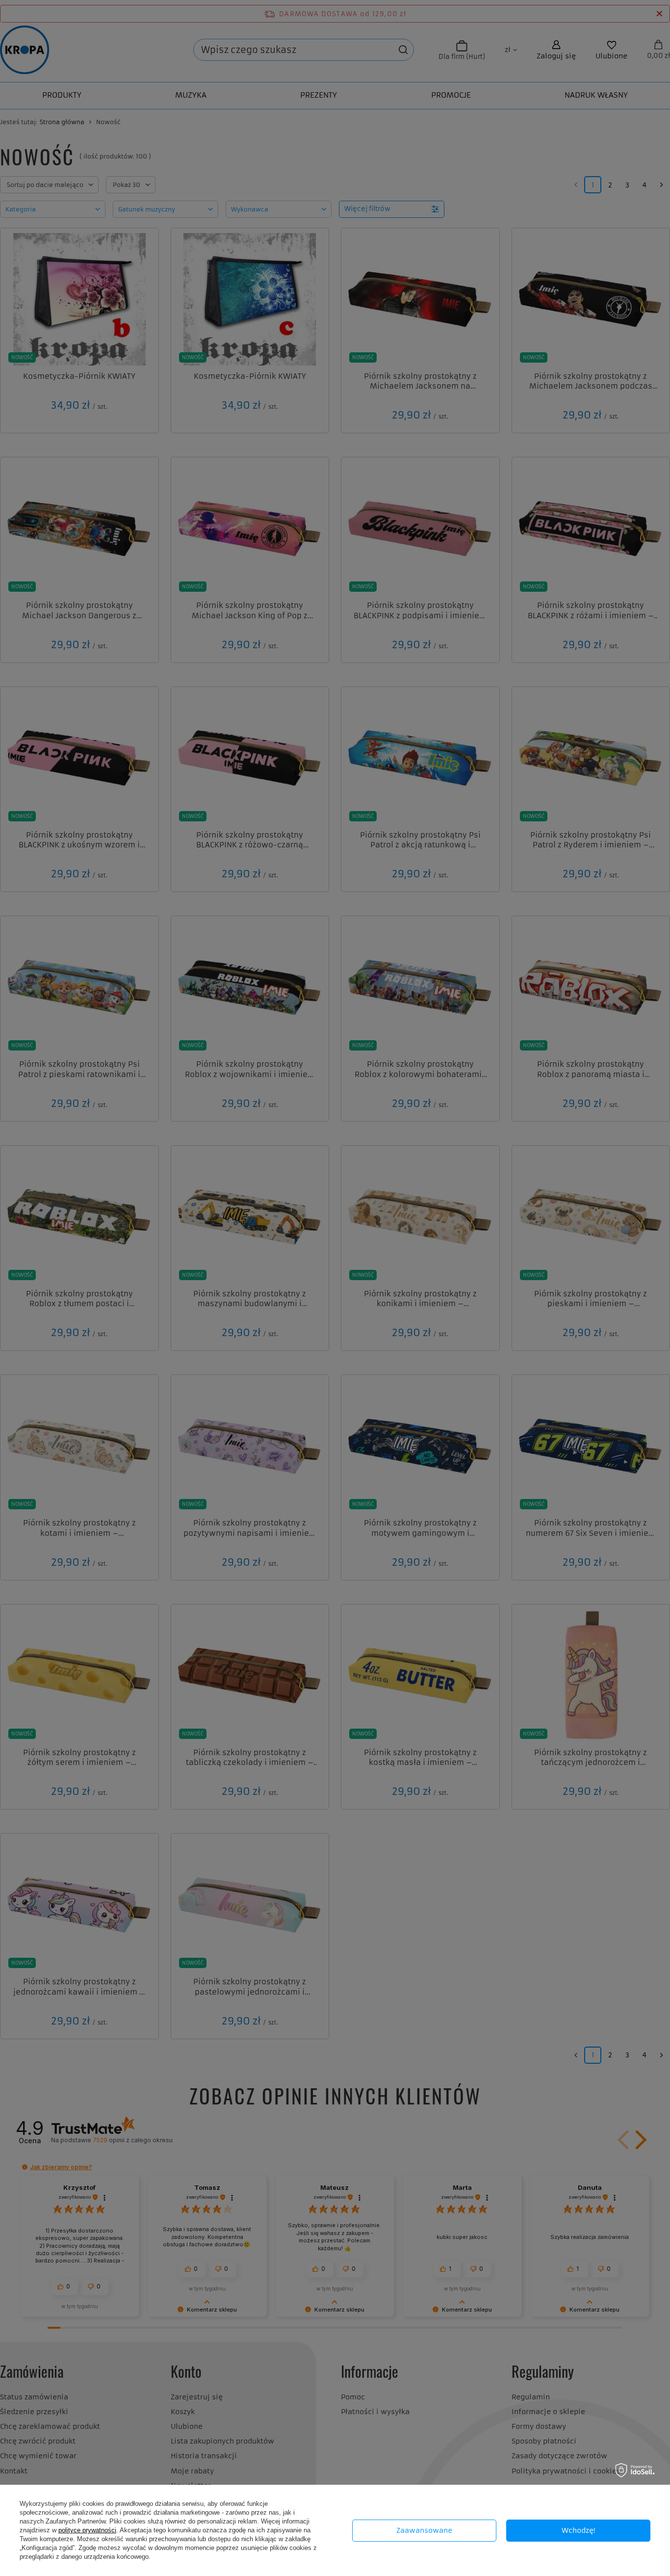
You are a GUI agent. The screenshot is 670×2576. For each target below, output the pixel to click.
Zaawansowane (424, 2530)
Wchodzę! (579, 2530)
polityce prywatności (87, 2530)
